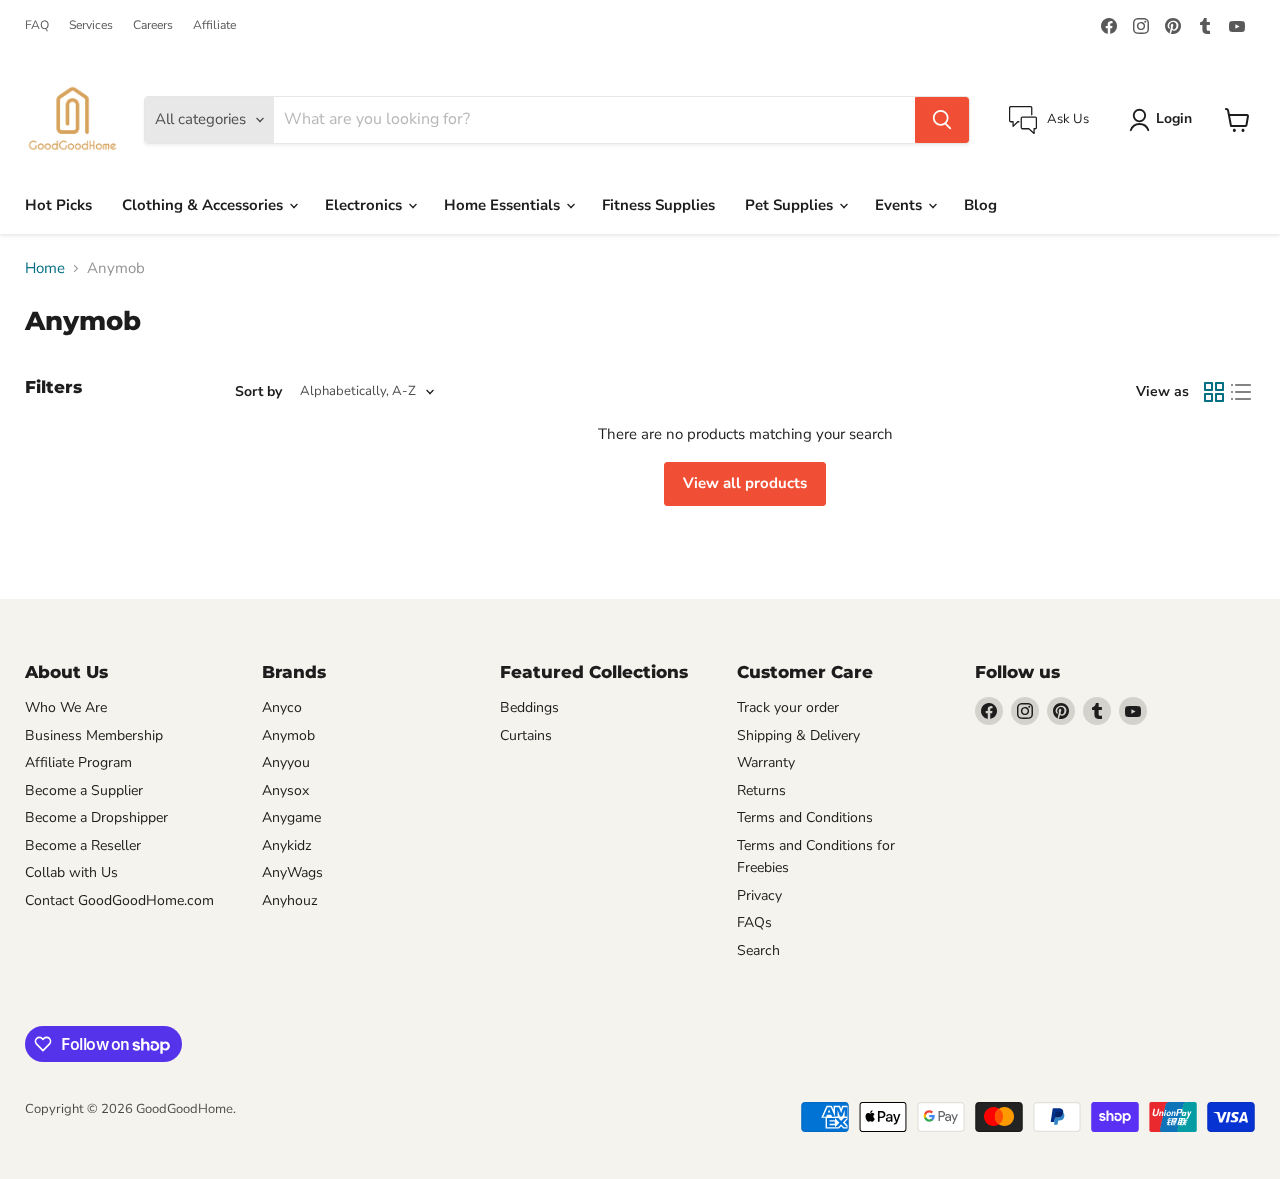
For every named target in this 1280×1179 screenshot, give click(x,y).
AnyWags (292, 872)
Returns (761, 790)
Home (45, 268)
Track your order (788, 707)
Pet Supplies (791, 205)
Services (91, 25)
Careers (153, 25)
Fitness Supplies (658, 205)
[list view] (1242, 392)
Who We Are (66, 707)
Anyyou (286, 762)
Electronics (365, 205)
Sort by (258, 392)
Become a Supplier (84, 790)
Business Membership (94, 735)
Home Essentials (504, 205)
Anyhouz (290, 900)
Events (900, 205)
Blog (980, 205)
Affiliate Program (78, 762)
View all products (745, 483)
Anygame (291, 817)
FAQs (754, 922)
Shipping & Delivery (798, 735)
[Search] (942, 120)
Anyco (282, 707)
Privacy (759, 895)
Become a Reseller (83, 845)
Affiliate (214, 25)
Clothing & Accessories (204, 205)
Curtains (526, 735)
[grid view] (1214, 392)
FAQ (37, 25)
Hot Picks (58, 205)
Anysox (285, 790)
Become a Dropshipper (96, 817)
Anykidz (287, 845)
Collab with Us (71, 872)
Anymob (288, 735)
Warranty (766, 762)
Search (758, 950)
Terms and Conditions (805, 817)
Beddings (529, 707)
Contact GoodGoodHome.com (119, 900)
